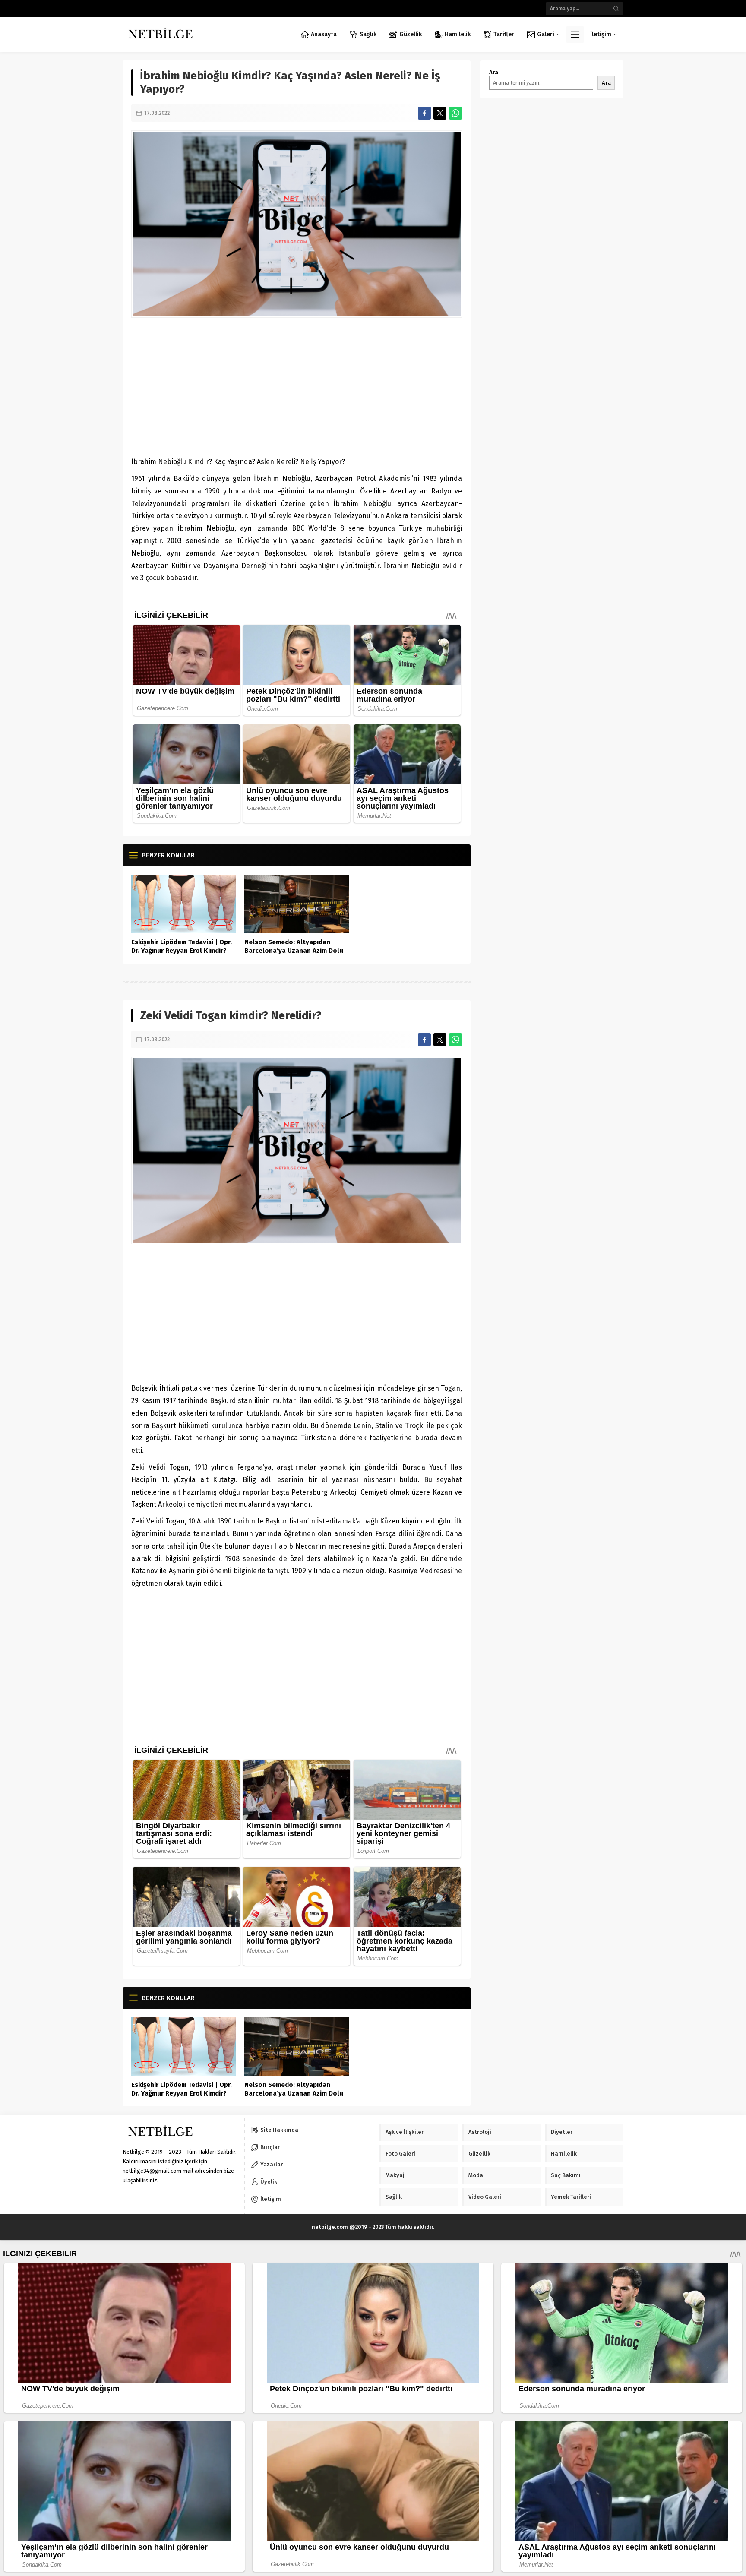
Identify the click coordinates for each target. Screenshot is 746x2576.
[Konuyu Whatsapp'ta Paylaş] (455, 113)
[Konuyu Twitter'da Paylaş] (440, 113)
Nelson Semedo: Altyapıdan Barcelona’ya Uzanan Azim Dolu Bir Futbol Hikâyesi (294, 951)
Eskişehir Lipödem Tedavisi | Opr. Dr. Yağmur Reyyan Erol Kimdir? (182, 946)
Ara (494, 72)
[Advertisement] (297, 387)
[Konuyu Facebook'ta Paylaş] (424, 113)
